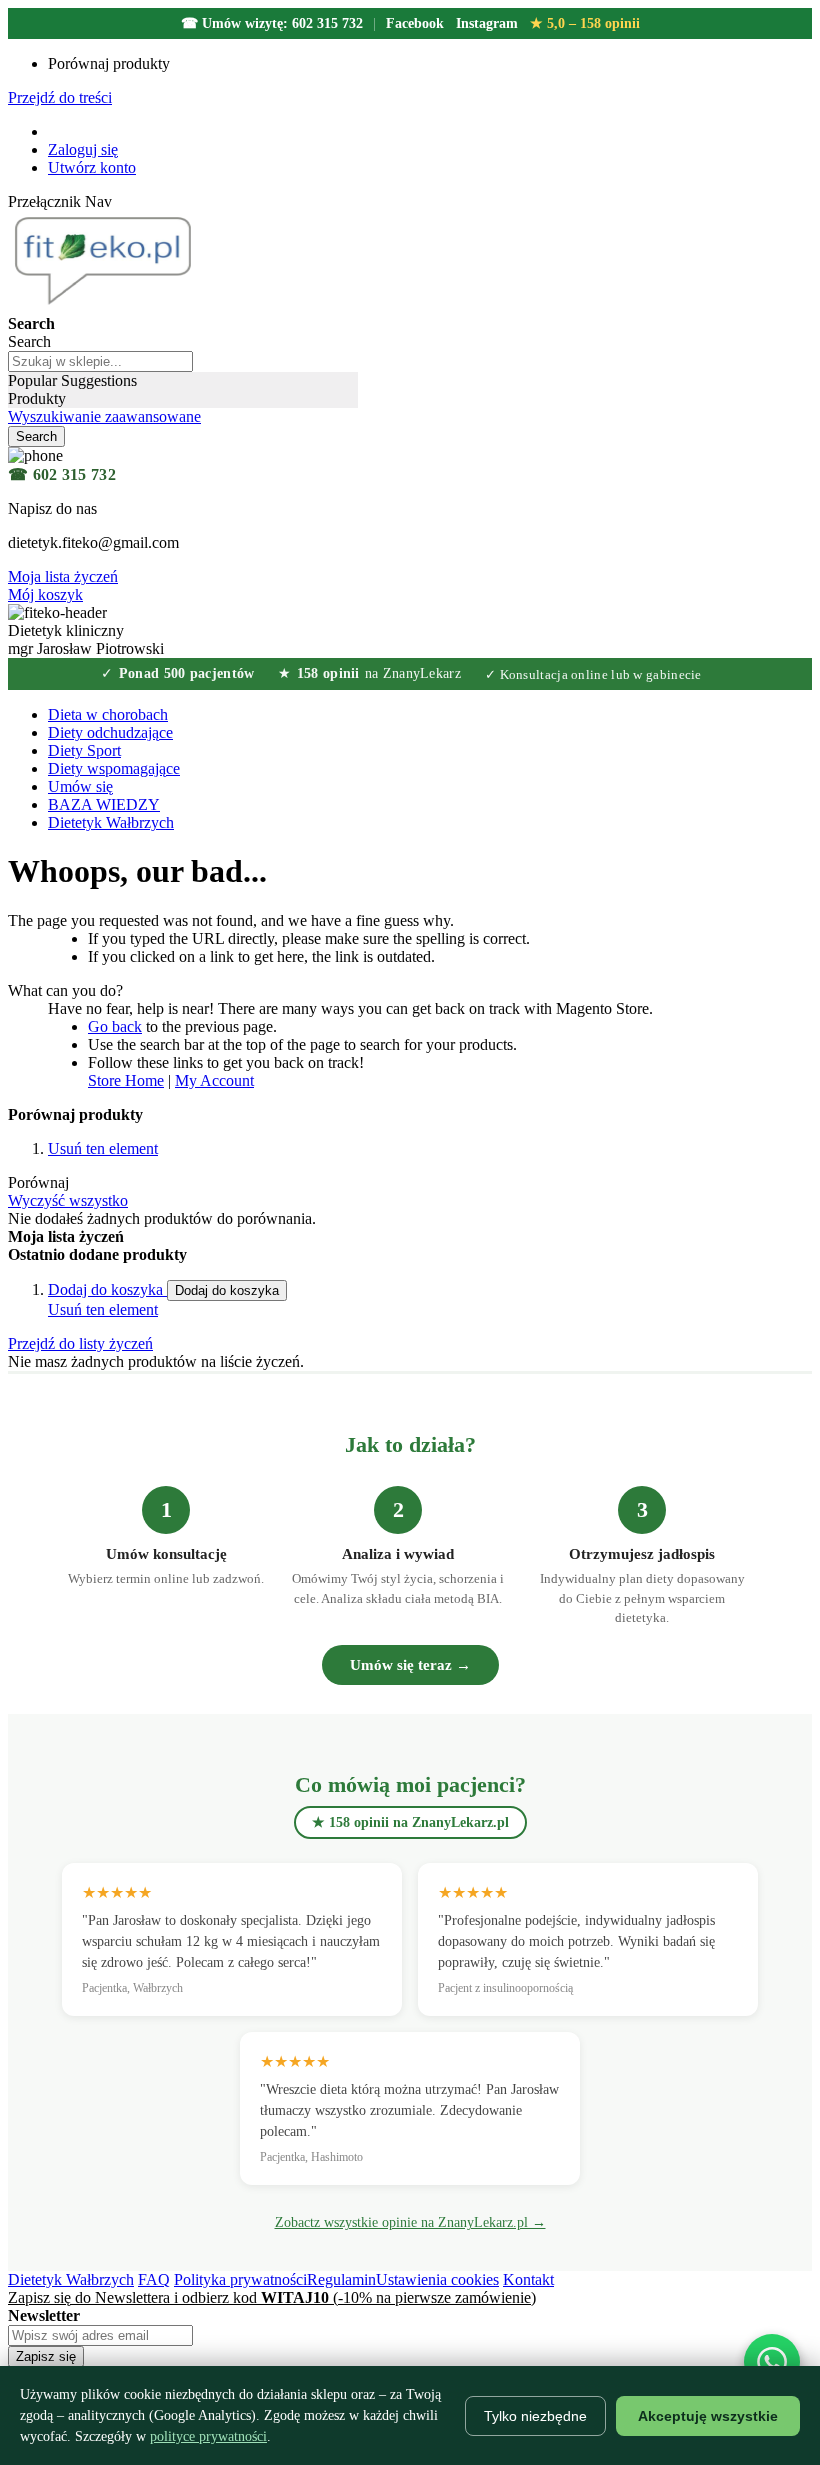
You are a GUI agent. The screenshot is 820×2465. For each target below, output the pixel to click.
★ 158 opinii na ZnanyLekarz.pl (410, 1822)
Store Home (126, 1080)
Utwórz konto (92, 167)
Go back (115, 1026)
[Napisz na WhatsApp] (772, 2362)
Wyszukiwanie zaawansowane (104, 416)
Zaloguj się (83, 149)
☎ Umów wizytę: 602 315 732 (272, 23)
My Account (214, 1080)
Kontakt (528, 2279)
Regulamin (341, 2279)
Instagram (487, 23)
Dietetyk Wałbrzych (71, 2279)
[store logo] (106, 305)
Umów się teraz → (410, 1665)
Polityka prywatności (240, 2279)
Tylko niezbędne (535, 2416)
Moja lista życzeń (63, 576)
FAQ (154, 2279)
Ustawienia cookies (437, 2279)
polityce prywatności (208, 2436)
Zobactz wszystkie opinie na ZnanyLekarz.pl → (410, 2222)
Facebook (415, 23)
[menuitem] (104, 804)
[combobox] (100, 361)
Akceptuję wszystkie (708, 2416)
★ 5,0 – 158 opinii (585, 23)
